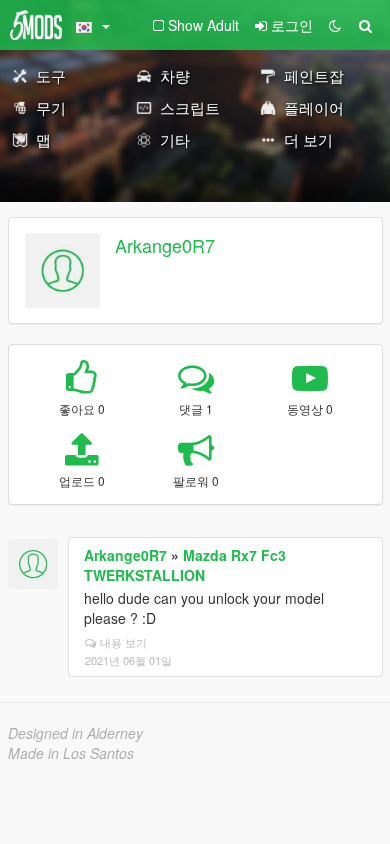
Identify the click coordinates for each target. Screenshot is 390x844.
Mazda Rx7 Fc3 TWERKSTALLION (185, 565)
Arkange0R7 (165, 245)
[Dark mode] (335, 25)
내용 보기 (123, 642)
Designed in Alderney (75, 733)
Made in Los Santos (71, 753)
